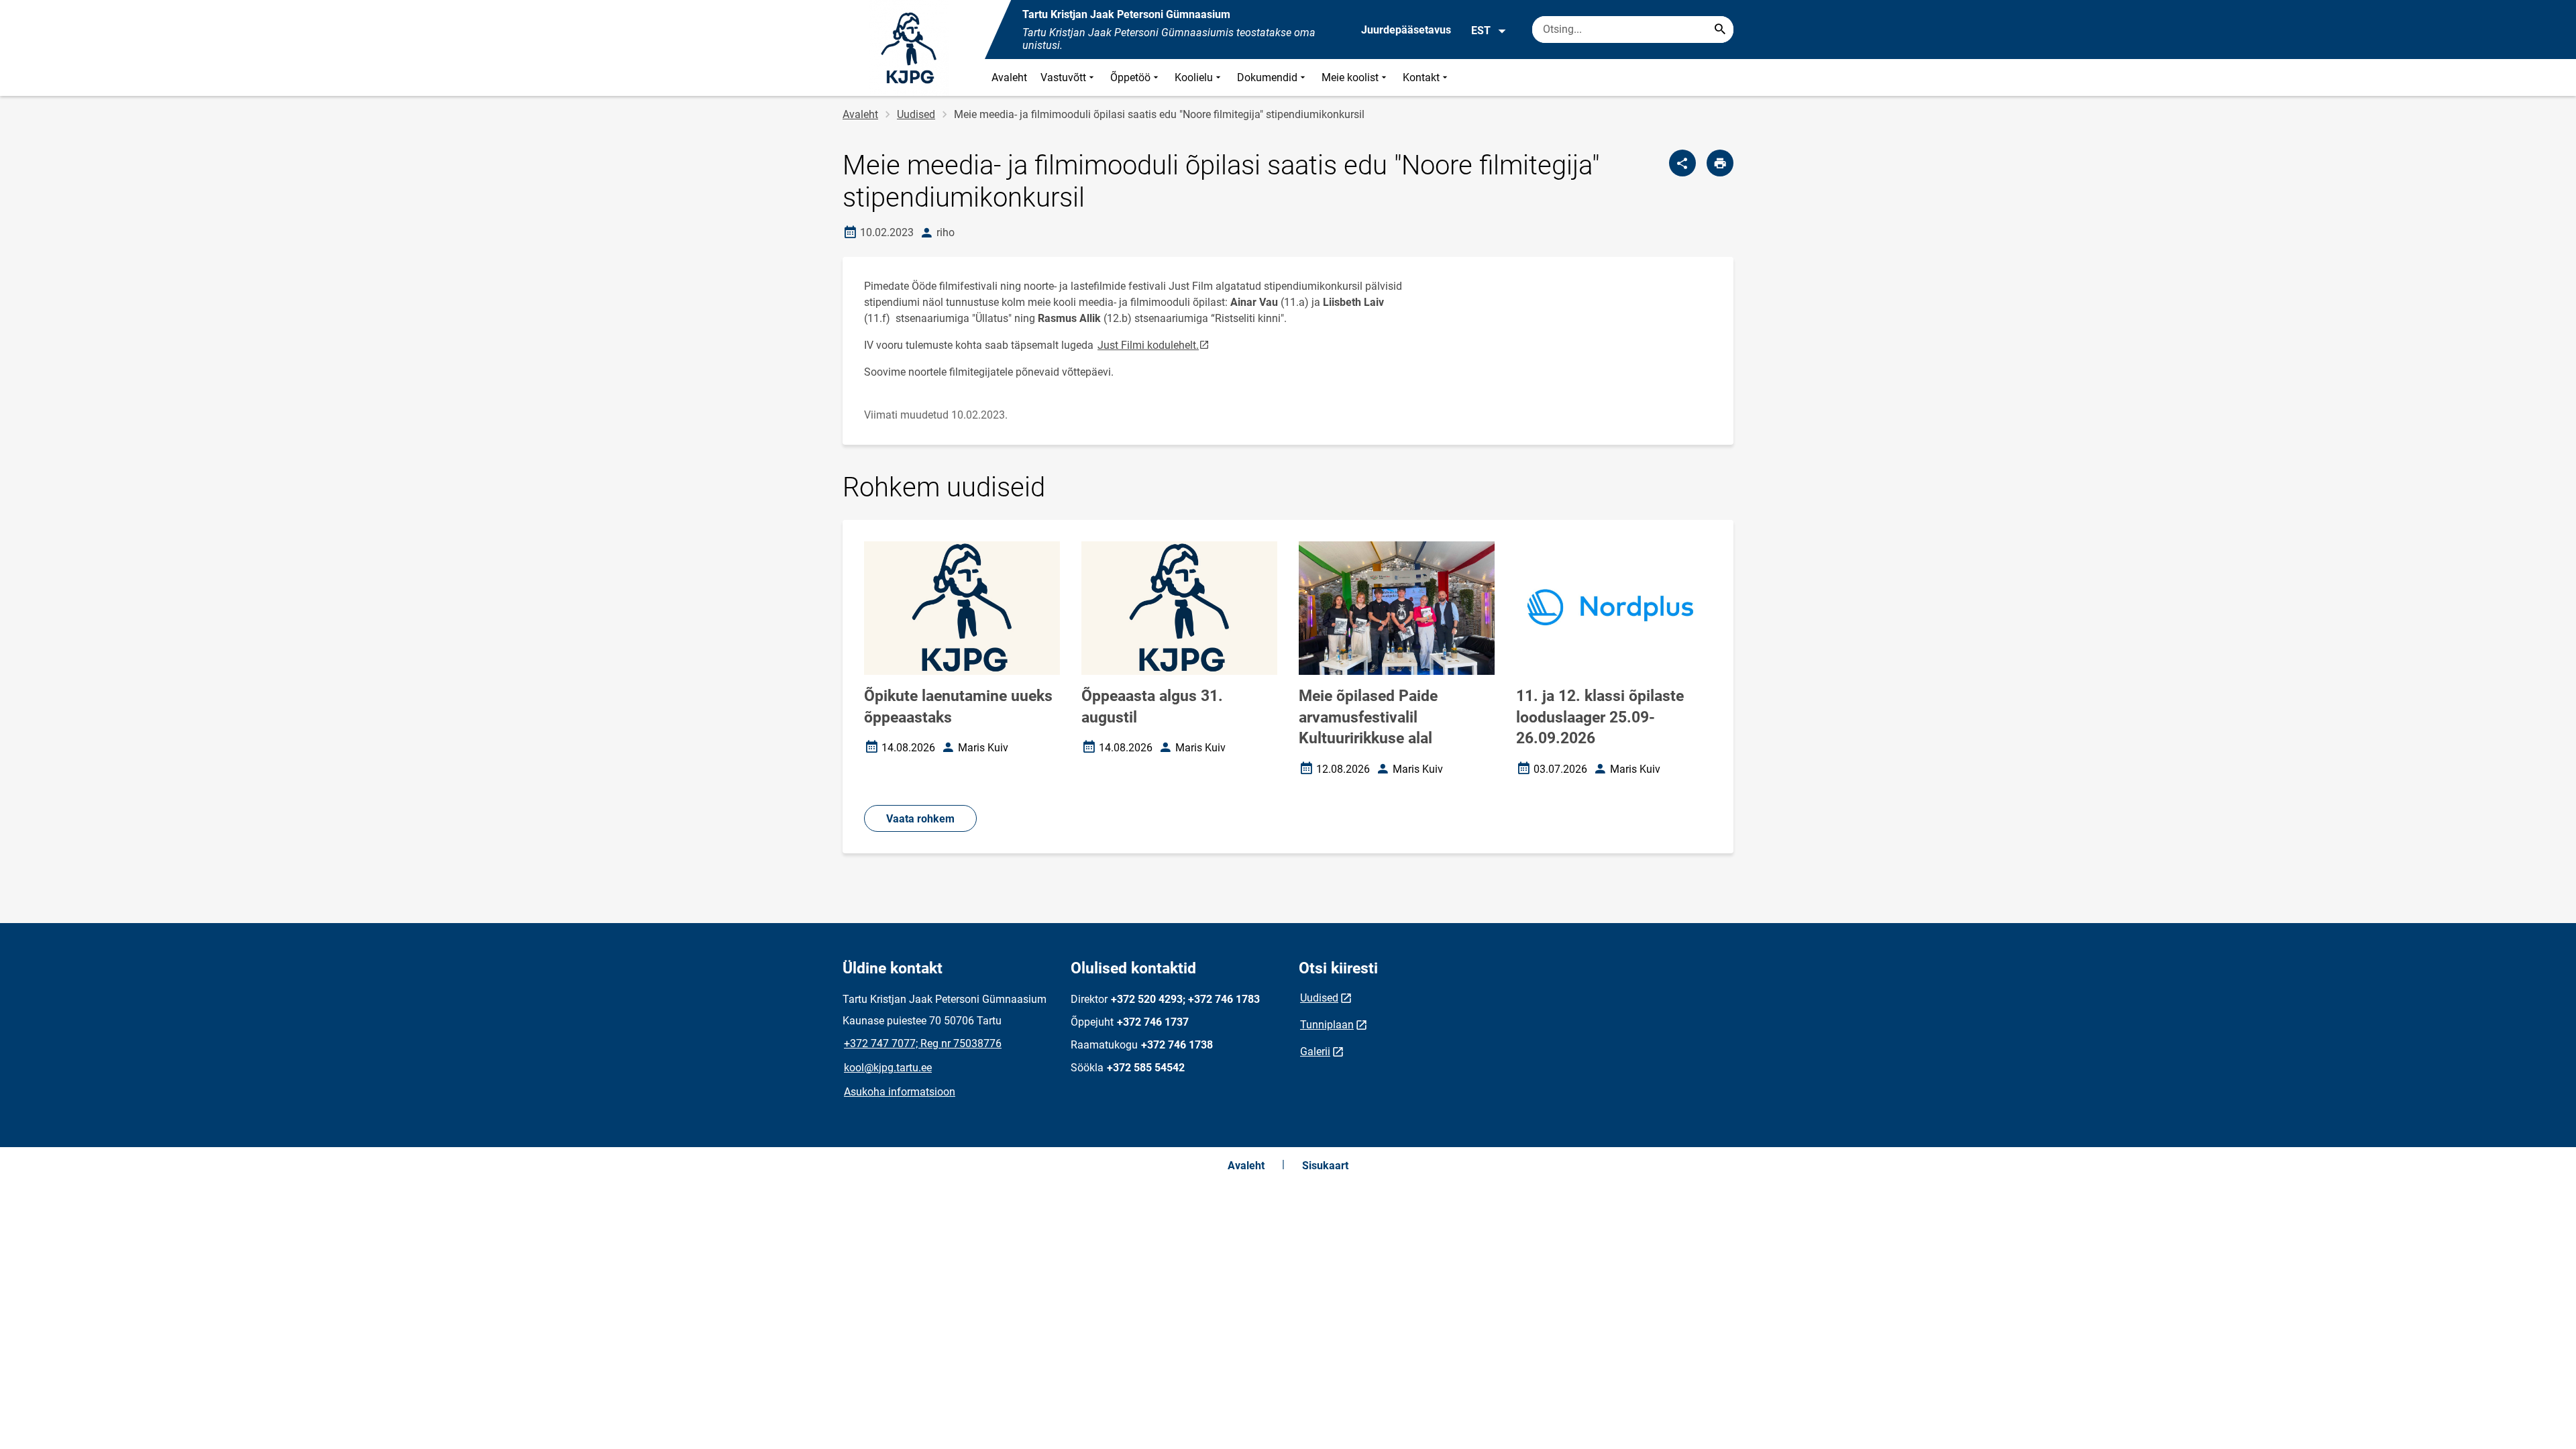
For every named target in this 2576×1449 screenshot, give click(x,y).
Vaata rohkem (920, 819)
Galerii (1315, 1052)
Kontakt (1421, 77)
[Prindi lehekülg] (1720, 163)
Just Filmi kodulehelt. (1154, 344)
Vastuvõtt (1063, 77)
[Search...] (1720, 30)
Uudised (916, 114)
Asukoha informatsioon (900, 1092)
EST (1481, 31)
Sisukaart (1325, 1166)
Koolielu (1194, 77)
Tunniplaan (1327, 1025)
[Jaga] (1682, 163)
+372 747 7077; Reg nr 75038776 (923, 1043)
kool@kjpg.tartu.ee (888, 1068)
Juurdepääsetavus (1406, 30)
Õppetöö (1130, 77)
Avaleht (1009, 77)
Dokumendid (1267, 77)
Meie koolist (1350, 77)
